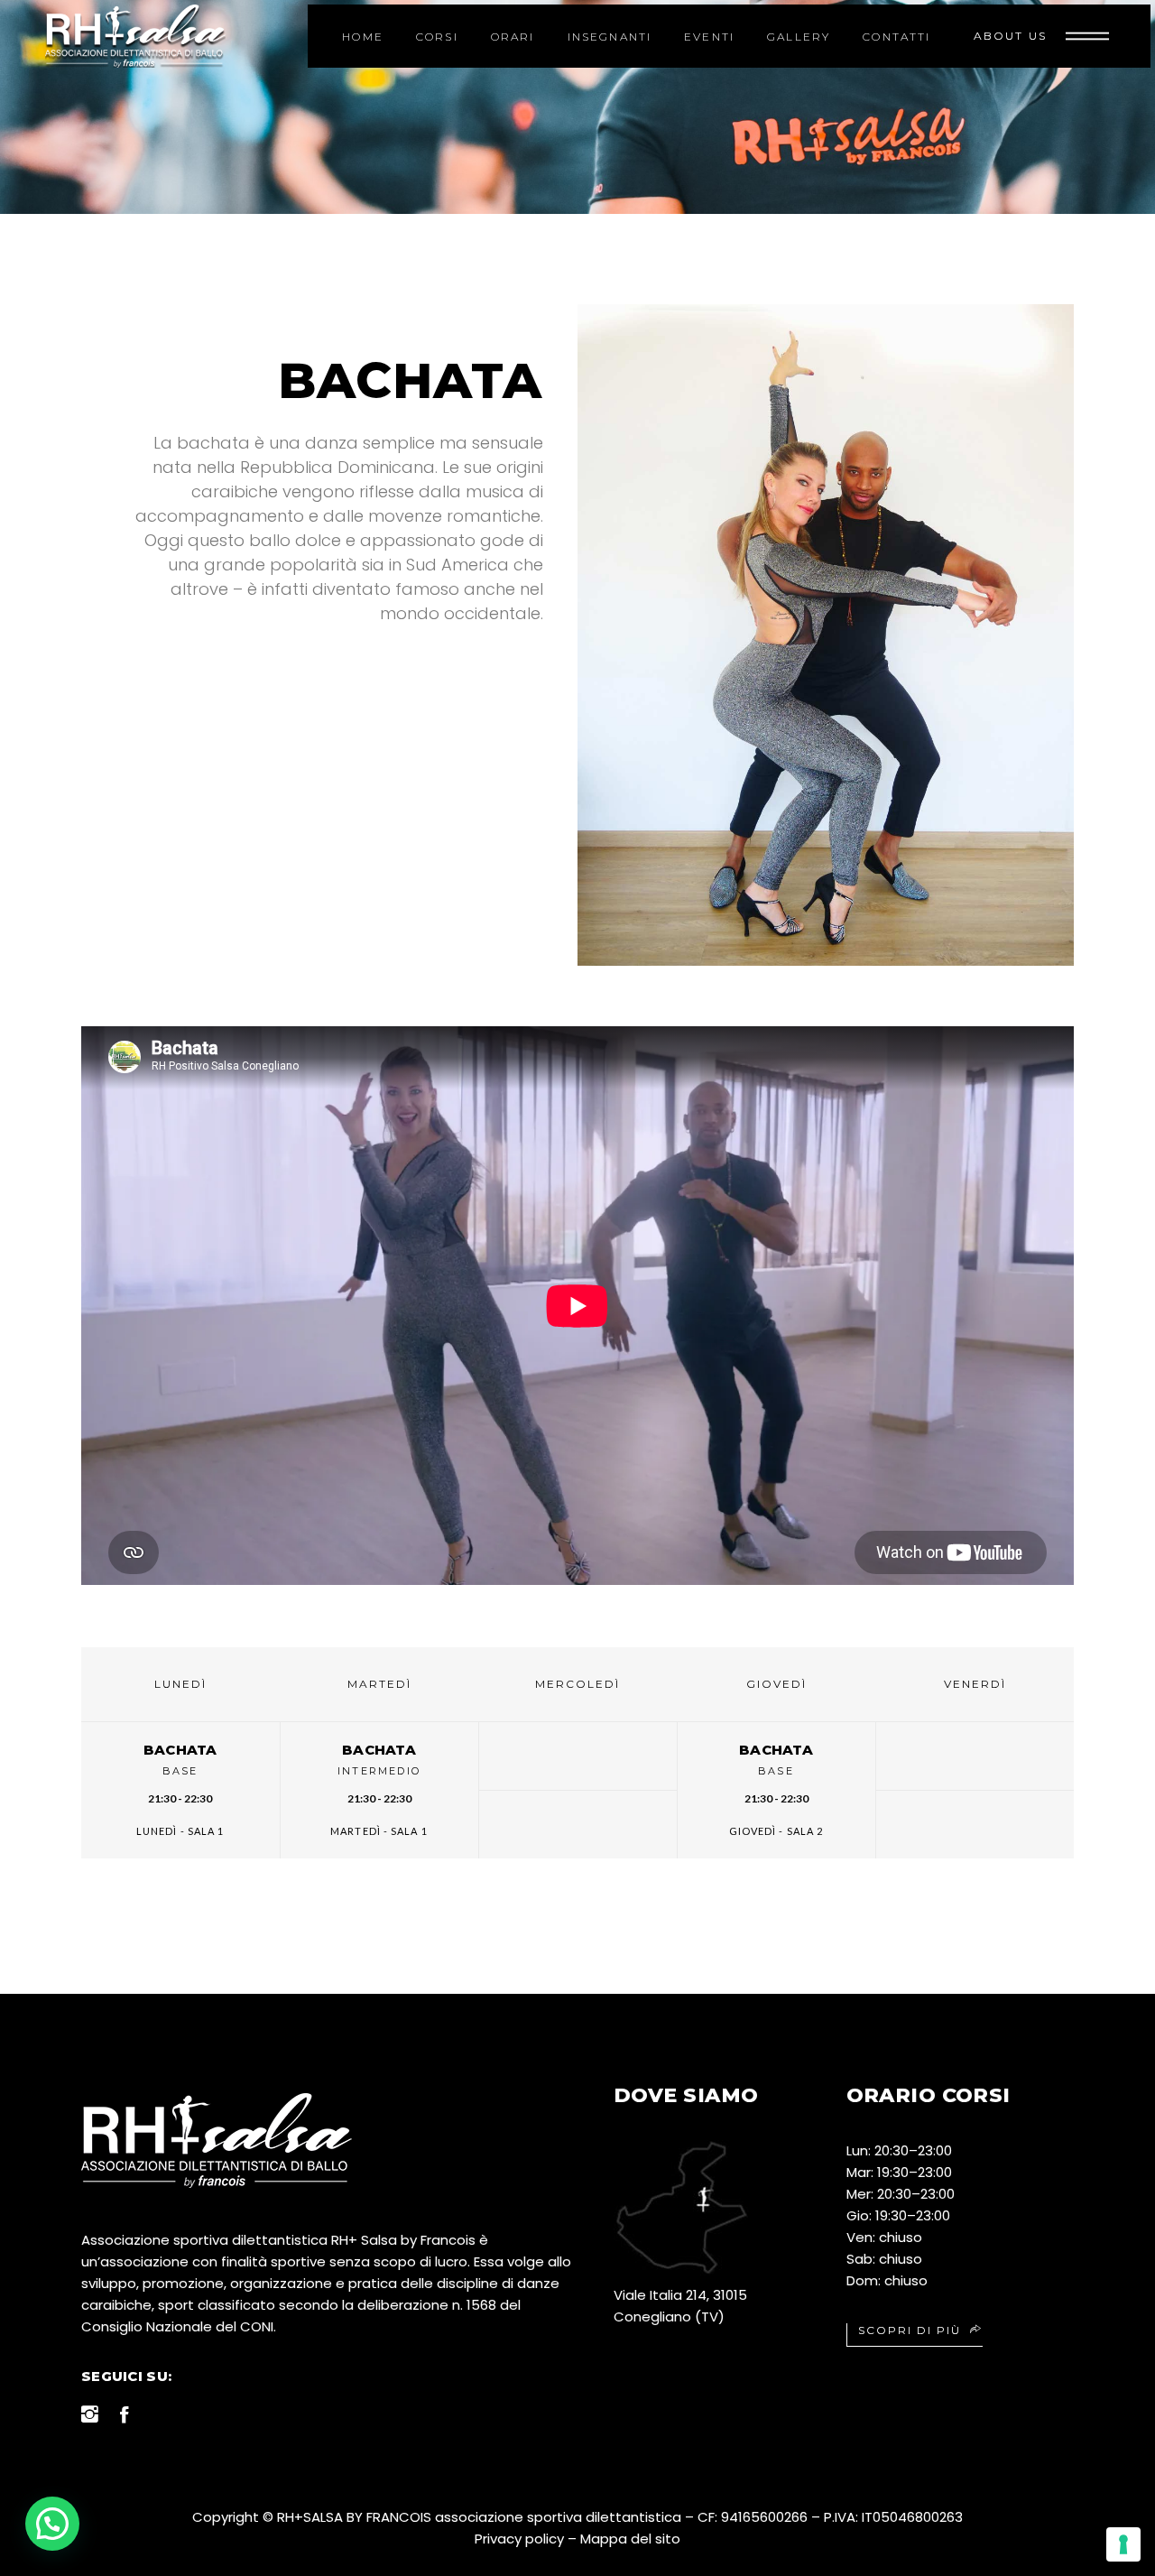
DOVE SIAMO (686, 2095)
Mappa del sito (630, 2539)
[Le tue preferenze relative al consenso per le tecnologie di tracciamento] (1123, 2544)
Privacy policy (519, 2539)
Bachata (180, 1750)
